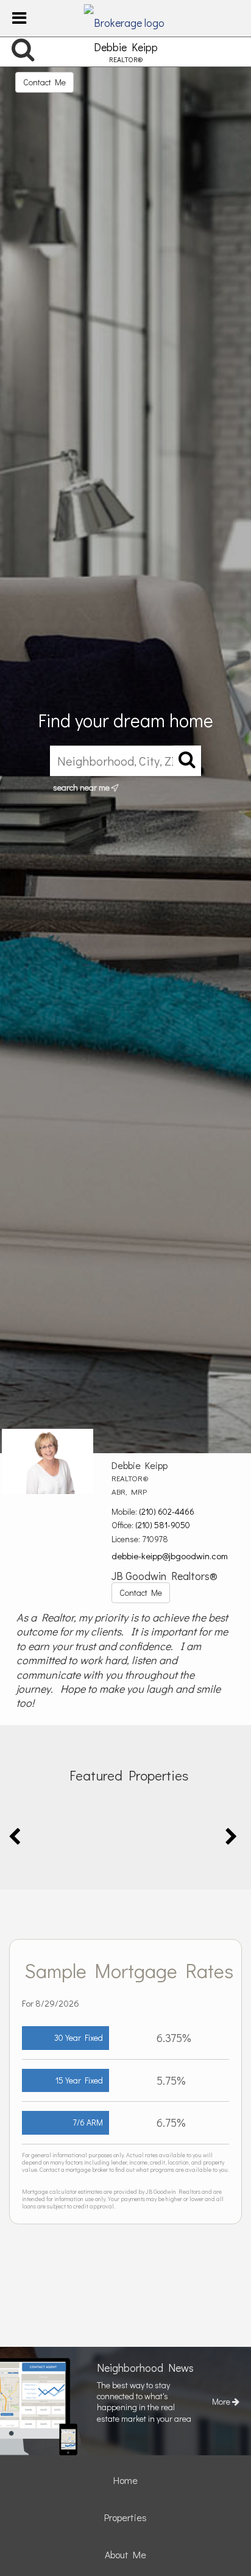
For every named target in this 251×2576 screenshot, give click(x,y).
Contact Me (44, 82)
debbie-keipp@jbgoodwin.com (170, 1556)
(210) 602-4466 (167, 1511)
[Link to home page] (126, 18)
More (222, 2401)
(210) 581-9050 (163, 1525)
